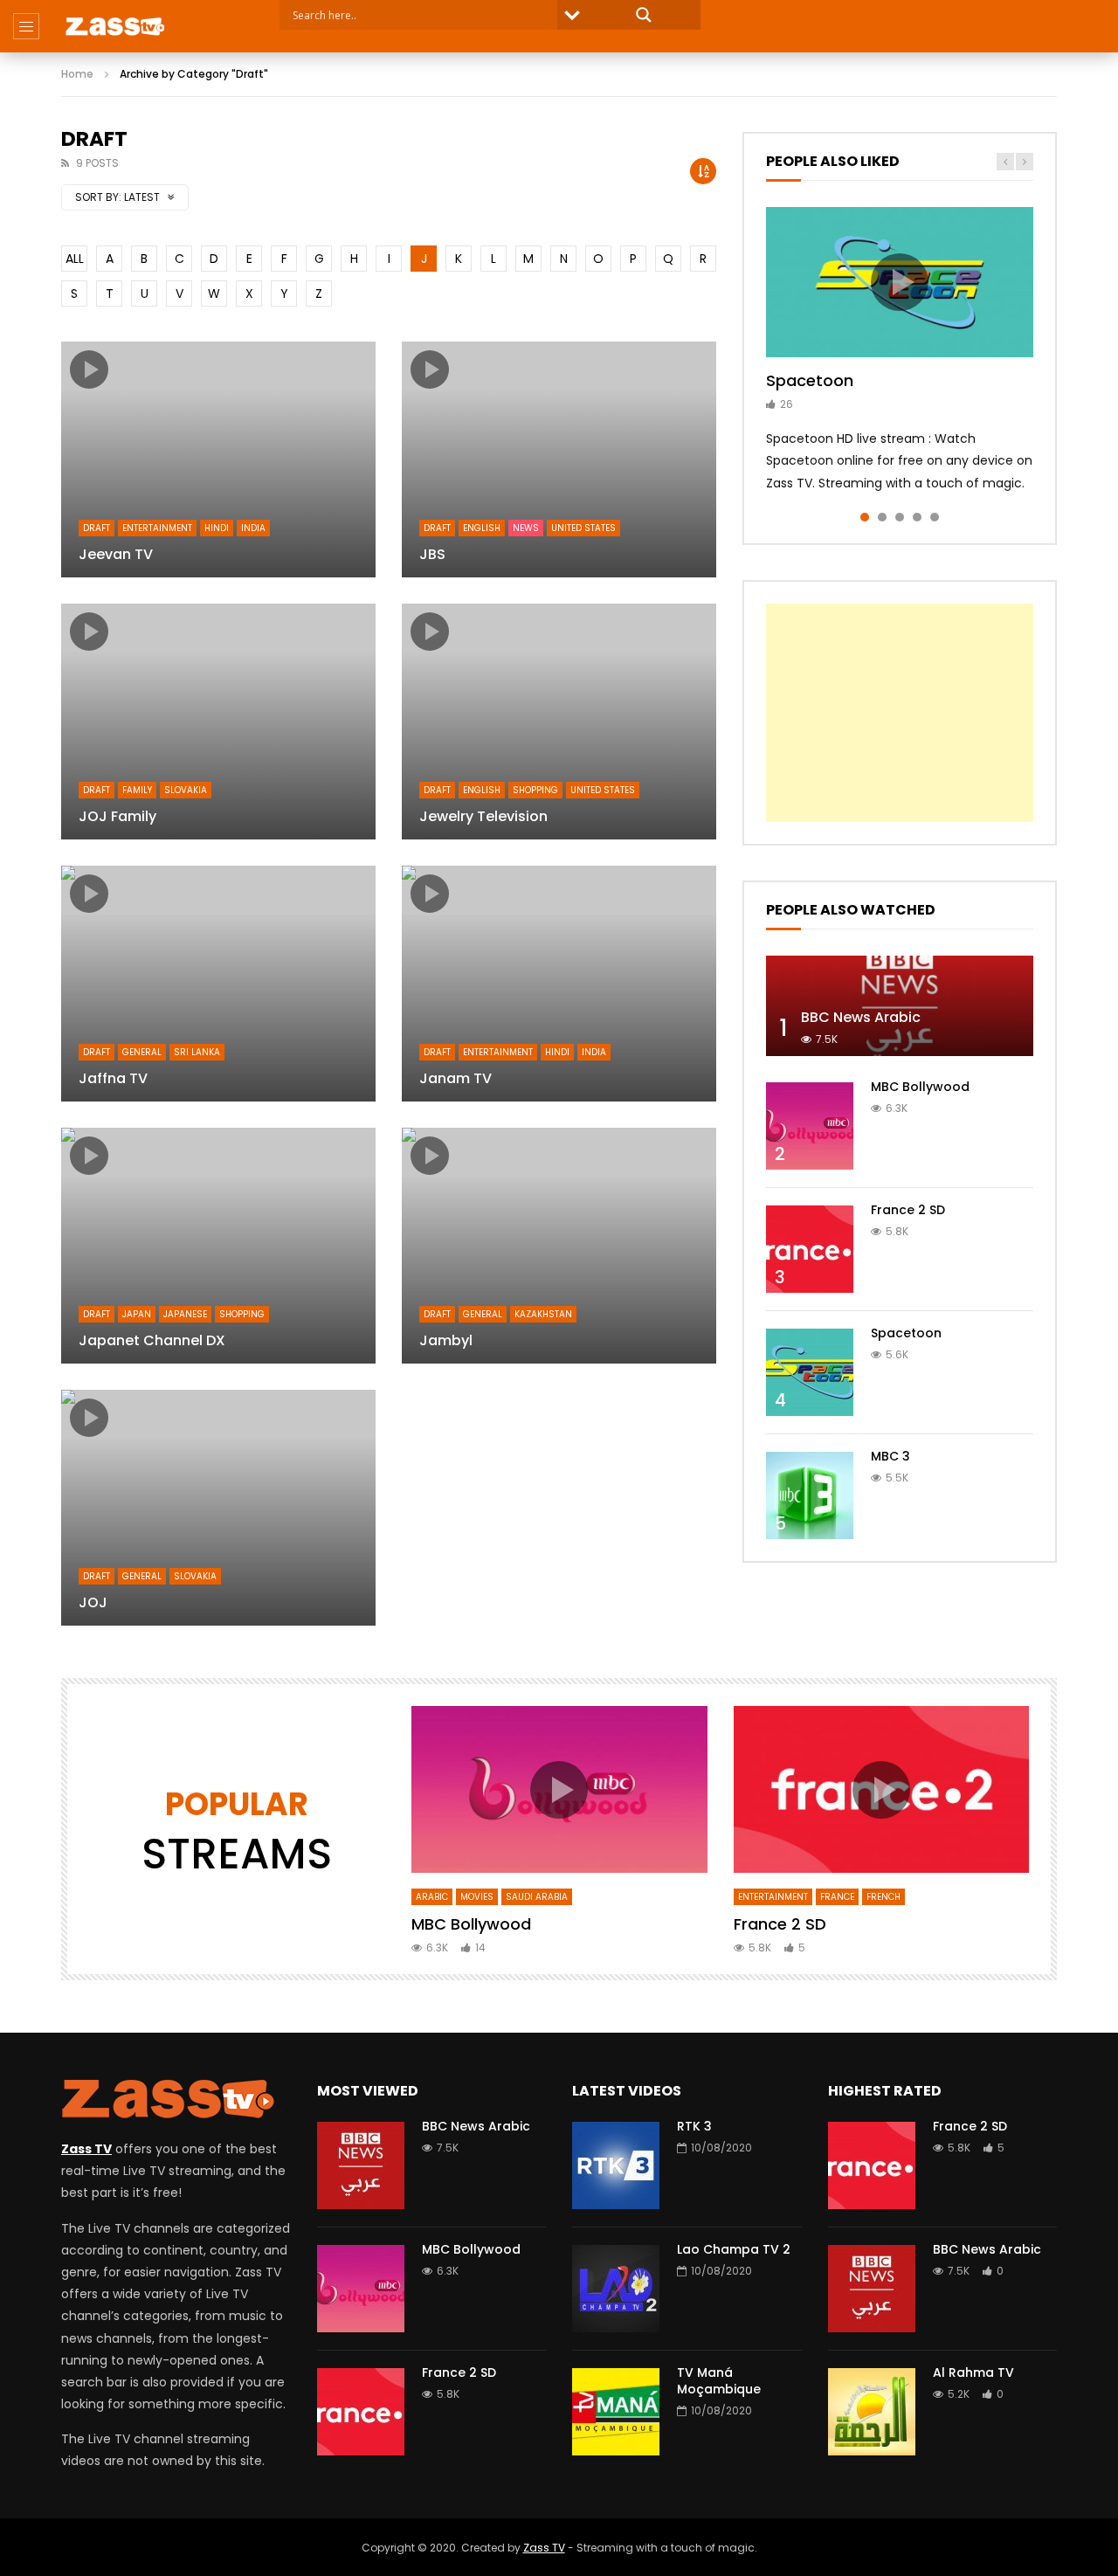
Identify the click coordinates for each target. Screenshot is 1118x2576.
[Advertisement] (900, 713)
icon (89, 369)
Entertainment (157, 528)
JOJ (93, 1602)
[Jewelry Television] (559, 722)
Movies (477, 1897)
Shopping (535, 790)
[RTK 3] (616, 2165)
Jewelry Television (483, 816)
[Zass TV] (115, 26)
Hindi (217, 528)
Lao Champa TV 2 (734, 2249)
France (837, 1897)
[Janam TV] (559, 984)
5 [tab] (935, 517)
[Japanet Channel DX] (218, 1246)
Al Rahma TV (973, 2372)
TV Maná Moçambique (719, 2381)
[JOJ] (218, 1508)
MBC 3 (890, 1456)
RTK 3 (694, 2126)
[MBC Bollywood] (810, 1126)
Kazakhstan (543, 1314)
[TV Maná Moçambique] (616, 2412)
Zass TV (544, 2548)
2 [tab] (882, 517)
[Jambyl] (559, 1246)
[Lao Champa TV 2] (616, 2289)
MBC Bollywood (920, 1087)
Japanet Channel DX (152, 1340)
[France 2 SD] (810, 1249)
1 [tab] (865, 517)
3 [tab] (900, 517)
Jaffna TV (113, 1078)
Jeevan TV (116, 554)
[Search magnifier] (644, 15)
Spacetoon (810, 380)
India (253, 528)
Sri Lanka (197, 1052)
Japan (137, 1314)
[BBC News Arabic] (900, 1006)
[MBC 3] (810, 1495)
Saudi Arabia (537, 1897)
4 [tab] (917, 517)
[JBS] (559, 459)
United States (583, 528)
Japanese (185, 1314)
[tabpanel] (900, 351)
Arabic (432, 1897)
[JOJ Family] (218, 722)
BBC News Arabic (861, 1017)
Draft (97, 528)
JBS (432, 554)
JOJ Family (117, 816)
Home (77, 74)
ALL (75, 259)
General (142, 1052)
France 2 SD (908, 1210)
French (883, 1897)
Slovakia (186, 790)
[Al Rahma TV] (872, 2412)
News (526, 528)
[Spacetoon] (810, 1372)
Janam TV (455, 1078)
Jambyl (446, 1340)
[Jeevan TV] (218, 459)
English (482, 528)
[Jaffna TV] (218, 984)
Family (137, 790)
